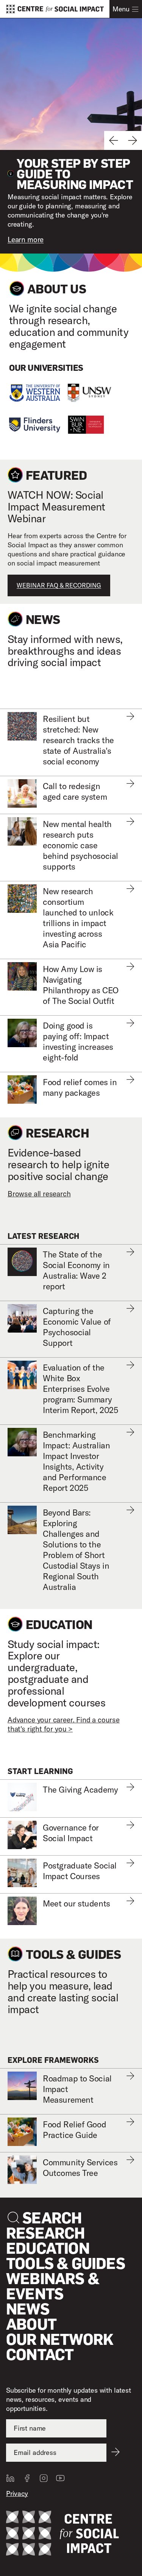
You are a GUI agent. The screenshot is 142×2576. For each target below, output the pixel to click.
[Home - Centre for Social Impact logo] (62, 2534)
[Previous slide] (114, 140)
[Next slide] (133, 140)
